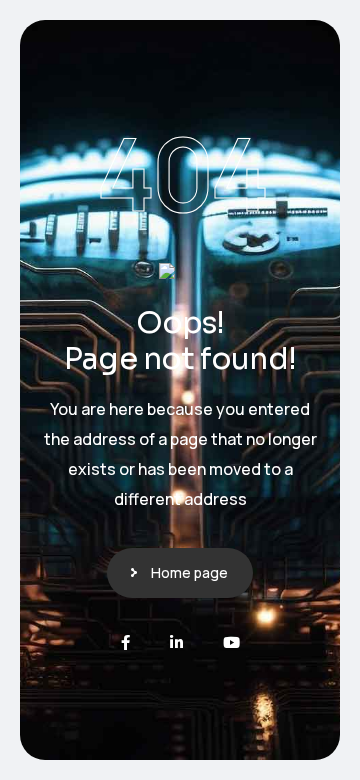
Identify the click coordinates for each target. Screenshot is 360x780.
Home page (189, 572)
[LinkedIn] (176, 642)
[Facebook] (125, 642)
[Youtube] (231, 642)
